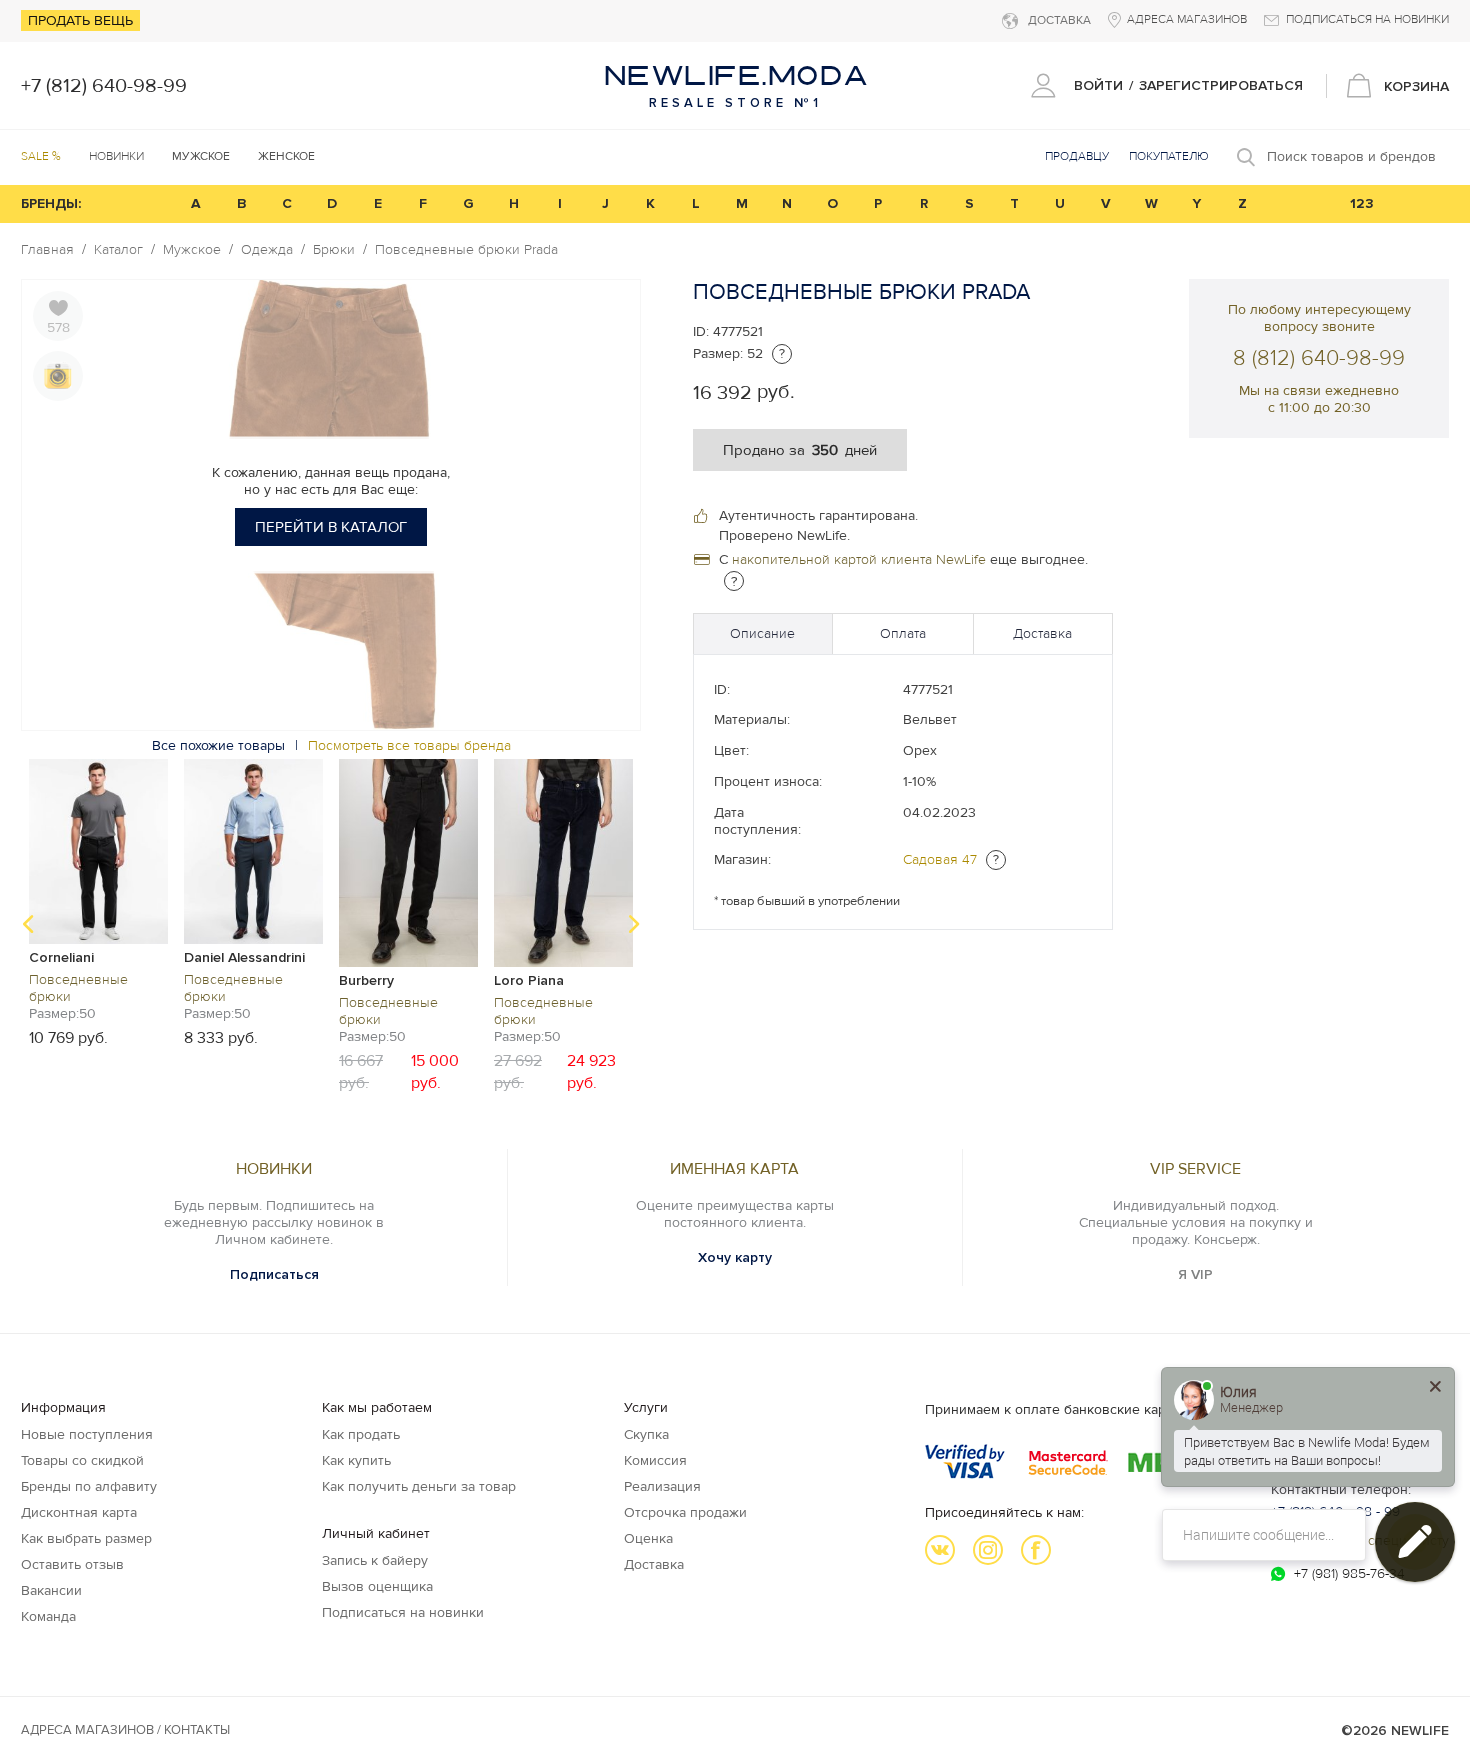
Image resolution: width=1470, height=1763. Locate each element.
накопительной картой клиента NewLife (859, 559)
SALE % (41, 156)
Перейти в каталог (331, 527)
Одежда (267, 250)
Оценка (648, 1538)
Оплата (903, 633)
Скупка (646, 1434)
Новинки (116, 156)
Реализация (662, 1486)
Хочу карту (735, 1257)
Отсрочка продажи (685, 1512)
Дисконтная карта (79, 1512)
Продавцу (1077, 156)
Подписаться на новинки (403, 1612)
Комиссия (655, 1460)
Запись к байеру (375, 1560)
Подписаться (274, 1274)
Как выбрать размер (86, 1538)
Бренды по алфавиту (89, 1486)
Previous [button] (28, 924)
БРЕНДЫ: (51, 203)
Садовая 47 (940, 859)
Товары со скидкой (82, 1460)
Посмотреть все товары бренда (409, 745)
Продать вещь (80, 20)
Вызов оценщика (377, 1586)
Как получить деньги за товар (419, 1486)
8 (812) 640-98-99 (1319, 358)
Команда (48, 1616)
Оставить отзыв (72, 1564)
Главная (47, 250)
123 (1362, 203)
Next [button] (634, 924)
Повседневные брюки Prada (466, 250)
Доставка (1042, 633)
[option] (98, 901)
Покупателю (1169, 156)
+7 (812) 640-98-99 (104, 86)
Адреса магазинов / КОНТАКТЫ (125, 1730)
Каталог (118, 250)
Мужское (192, 250)
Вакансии (51, 1590)
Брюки (334, 250)
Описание (762, 633)
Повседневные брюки (78, 988)
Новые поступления (87, 1434)
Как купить (356, 1460)
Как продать (361, 1434)
